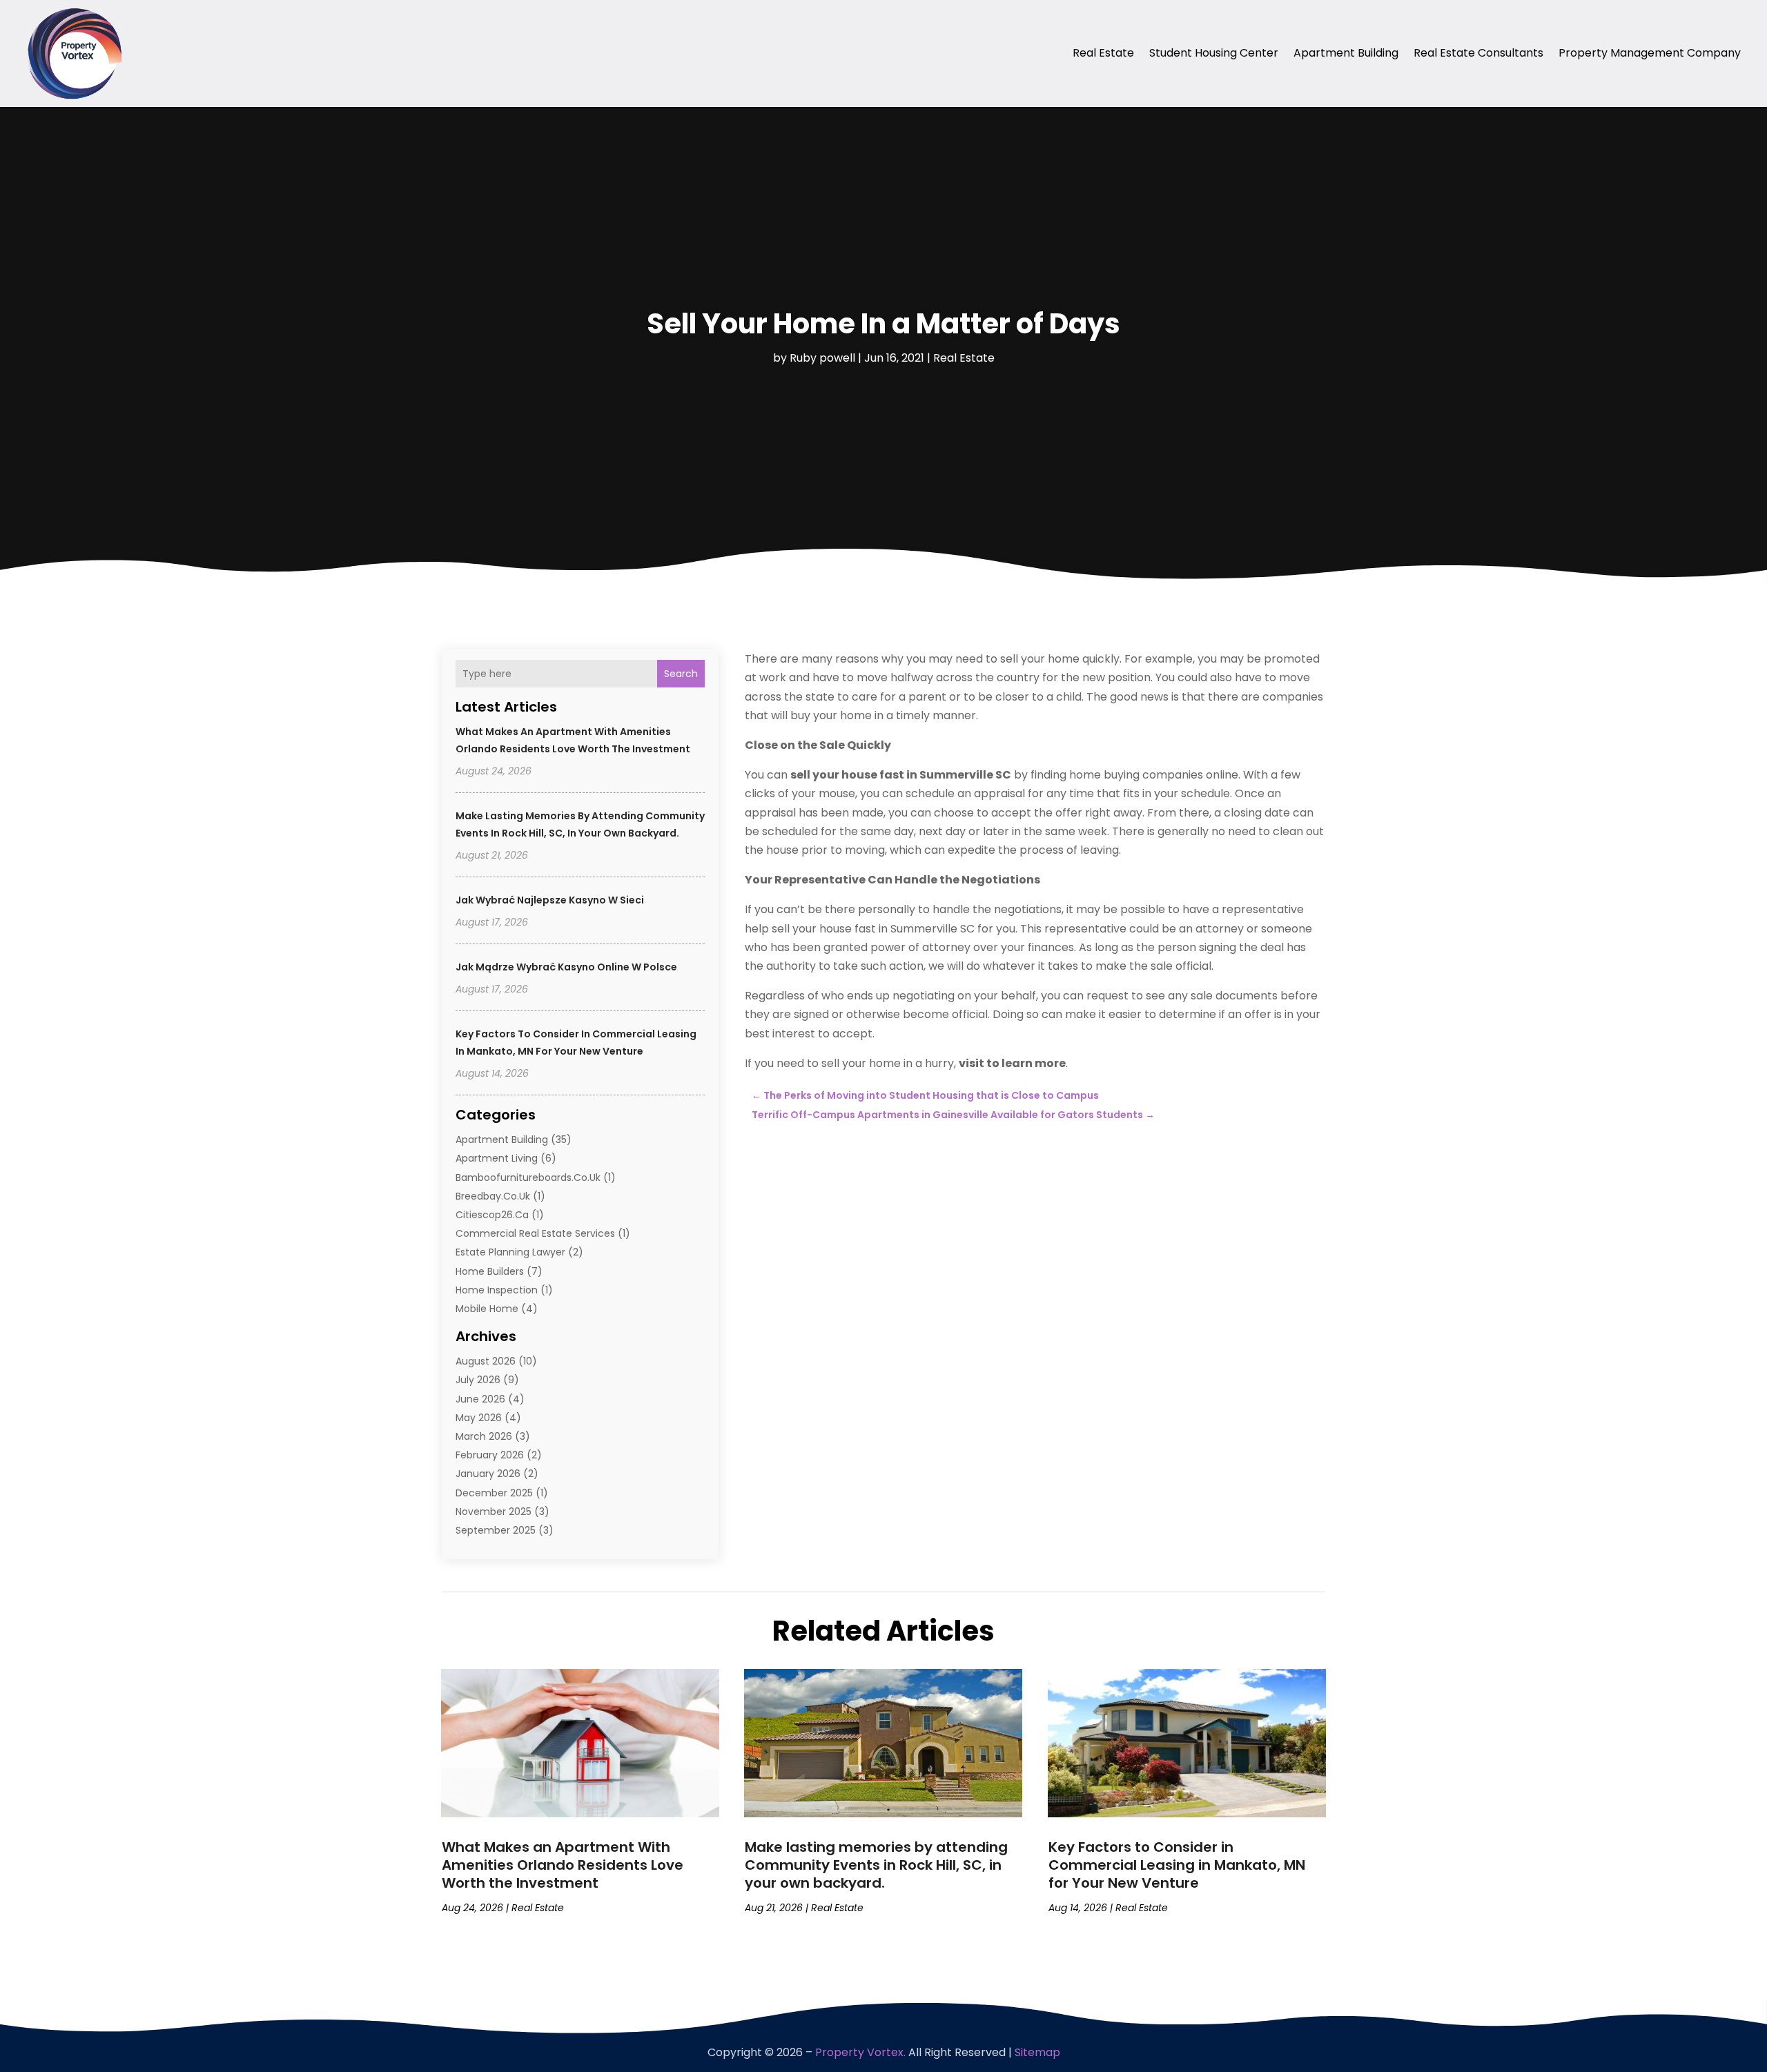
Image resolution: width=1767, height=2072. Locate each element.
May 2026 (479, 1418)
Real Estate (1103, 53)
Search (681, 674)
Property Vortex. (860, 2052)
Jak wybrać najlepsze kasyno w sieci (550, 900)
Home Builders (490, 1271)
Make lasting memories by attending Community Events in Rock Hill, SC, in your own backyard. (876, 1865)
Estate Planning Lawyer (510, 1252)
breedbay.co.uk (493, 1196)
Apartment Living (497, 1158)
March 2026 (484, 1436)
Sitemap (1037, 2052)
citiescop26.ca (492, 1215)
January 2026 (488, 1474)
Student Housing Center (1214, 53)
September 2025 (496, 1530)
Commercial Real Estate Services (535, 1233)
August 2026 (486, 1361)
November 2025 (494, 1512)
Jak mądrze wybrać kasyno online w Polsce (566, 967)
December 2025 (494, 1493)
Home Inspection (497, 1290)
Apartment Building (1346, 53)
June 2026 (480, 1399)
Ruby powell (822, 358)
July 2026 (478, 1380)
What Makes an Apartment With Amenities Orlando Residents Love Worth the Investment (563, 1865)
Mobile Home (487, 1309)
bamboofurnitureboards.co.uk (528, 1177)
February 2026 (490, 1455)
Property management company (1650, 53)
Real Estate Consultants (1478, 53)
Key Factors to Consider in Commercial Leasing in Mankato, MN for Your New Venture (1177, 1865)
